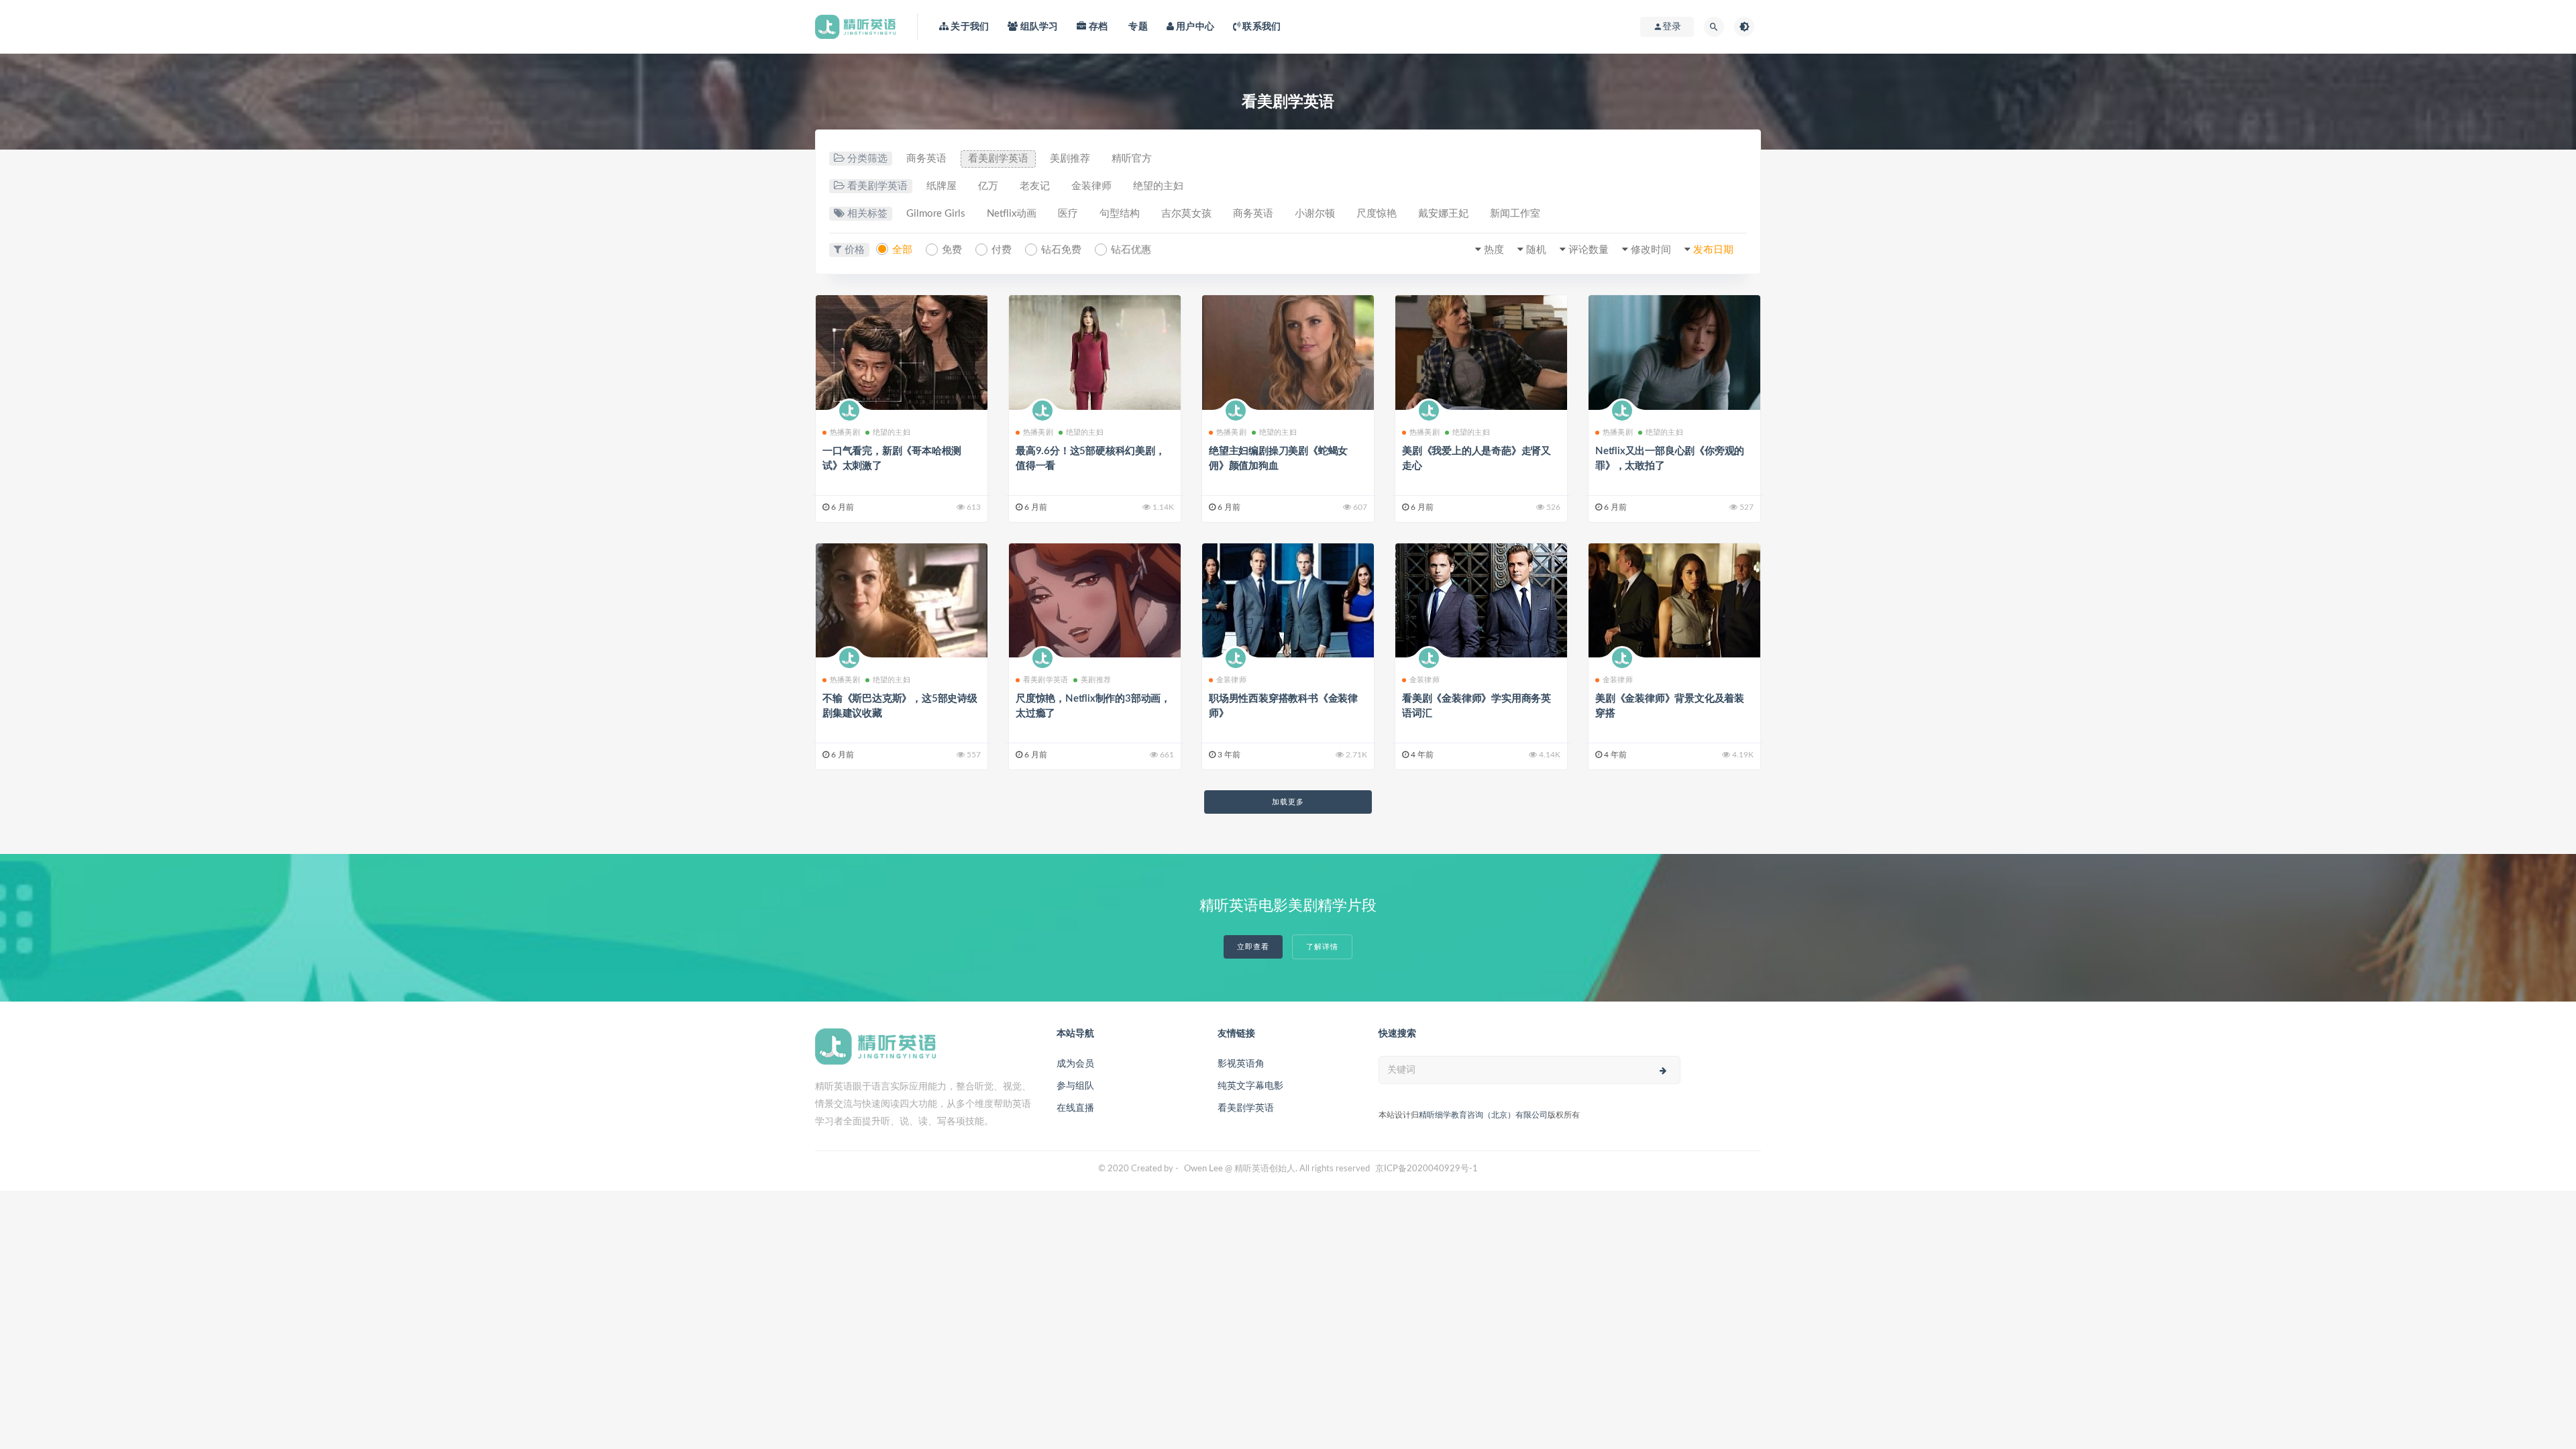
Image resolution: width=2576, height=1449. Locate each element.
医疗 (1068, 214)
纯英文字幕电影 (1250, 1086)
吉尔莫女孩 (1186, 214)
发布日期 (1713, 250)
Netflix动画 (1012, 214)
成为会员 (1075, 1064)
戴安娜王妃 (1443, 214)
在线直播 (1075, 1108)
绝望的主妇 (1158, 186)
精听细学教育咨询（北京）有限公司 (1483, 1115)
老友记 (1035, 186)
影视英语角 (1241, 1064)
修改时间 (1651, 250)
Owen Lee (1203, 1169)
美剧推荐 (1070, 159)
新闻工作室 (1515, 214)
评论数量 (1589, 250)
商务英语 (926, 159)
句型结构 (1120, 214)
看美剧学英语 (998, 159)
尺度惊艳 (1377, 214)
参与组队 (1075, 1086)
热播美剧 (845, 432)
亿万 (988, 186)
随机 (1536, 250)
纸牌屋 (942, 186)
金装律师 (1091, 186)
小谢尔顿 (1315, 214)
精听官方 (1132, 159)
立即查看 (1253, 947)
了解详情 (1322, 947)
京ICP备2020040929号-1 (1427, 1169)
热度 (1494, 250)
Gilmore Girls (936, 214)
